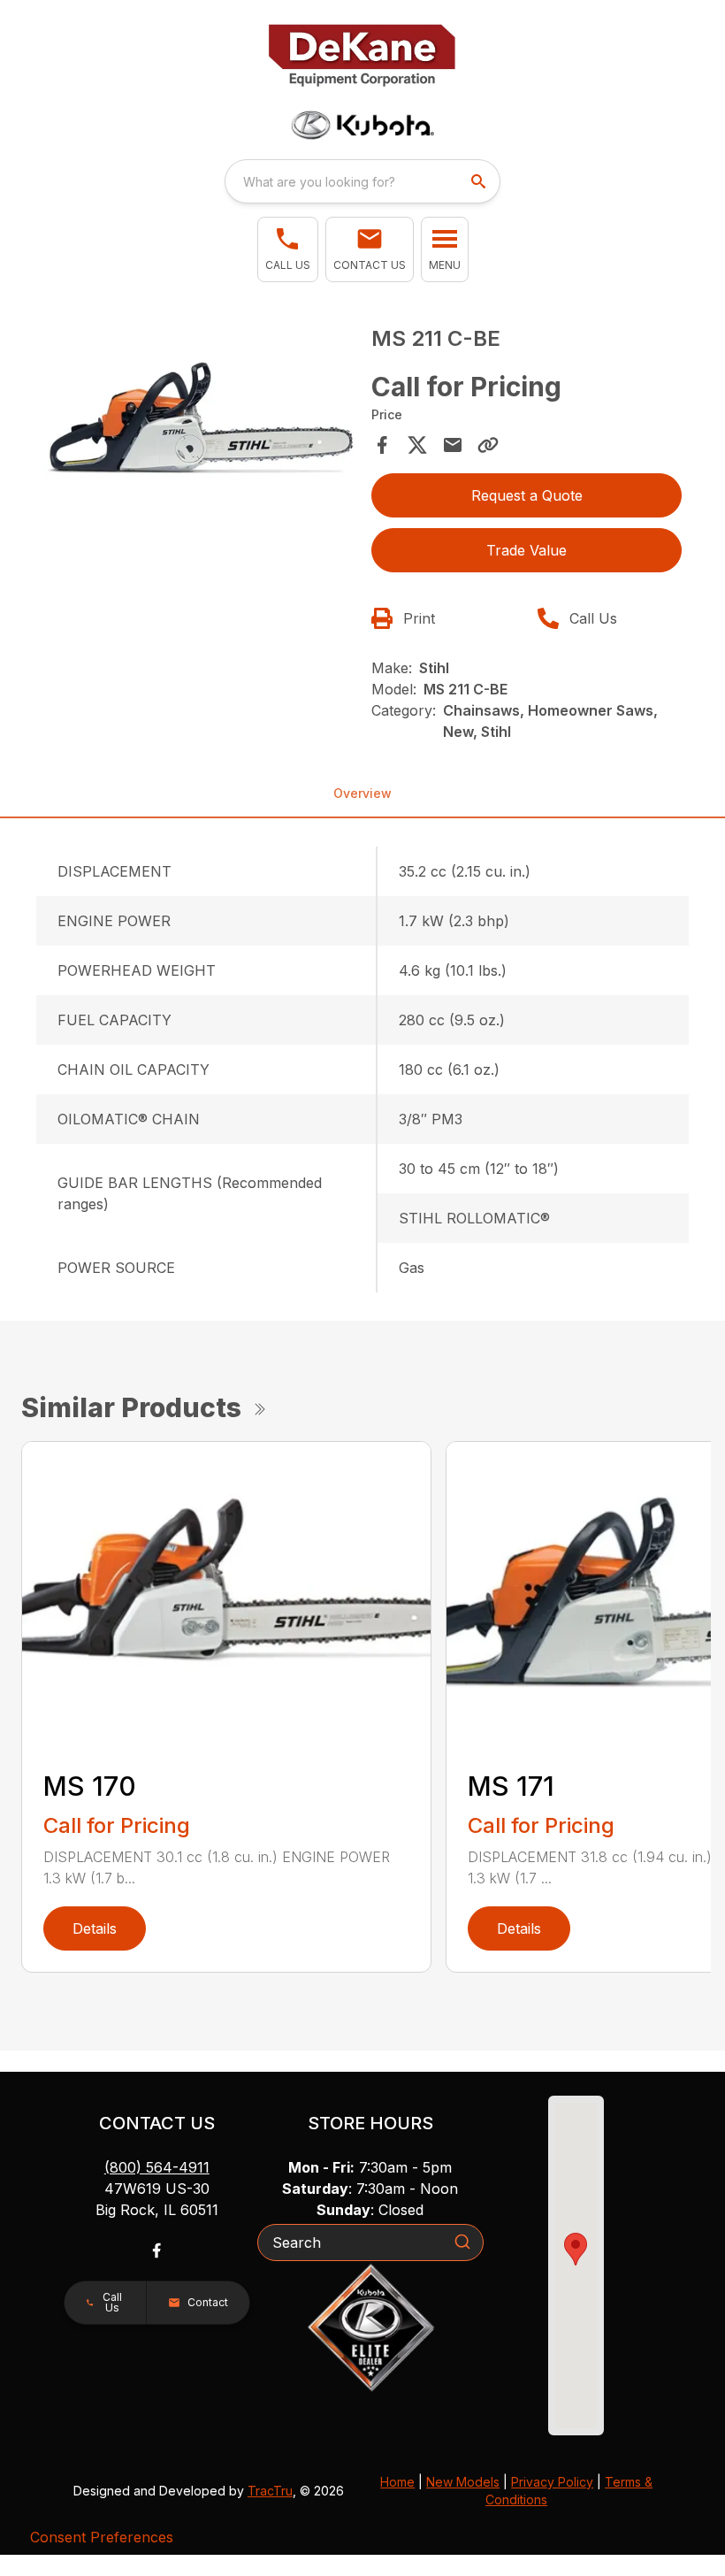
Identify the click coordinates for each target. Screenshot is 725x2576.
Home (397, 2482)
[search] (480, 181)
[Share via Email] (453, 445)
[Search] (462, 2242)
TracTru (270, 2491)
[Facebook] (156, 2250)
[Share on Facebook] (382, 445)
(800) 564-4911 (157, 2167)
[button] (288, 249)
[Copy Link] (488, 445)
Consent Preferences (102, 2537)
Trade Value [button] (527, 550)
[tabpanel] (198, 421)
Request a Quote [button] (527, 495)
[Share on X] (417, 445)
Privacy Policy (552, 2482)
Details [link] (95, 1928)
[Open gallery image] (198, 418)
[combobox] (362, 181)
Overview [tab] (362, 793)
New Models (463, 2482)
